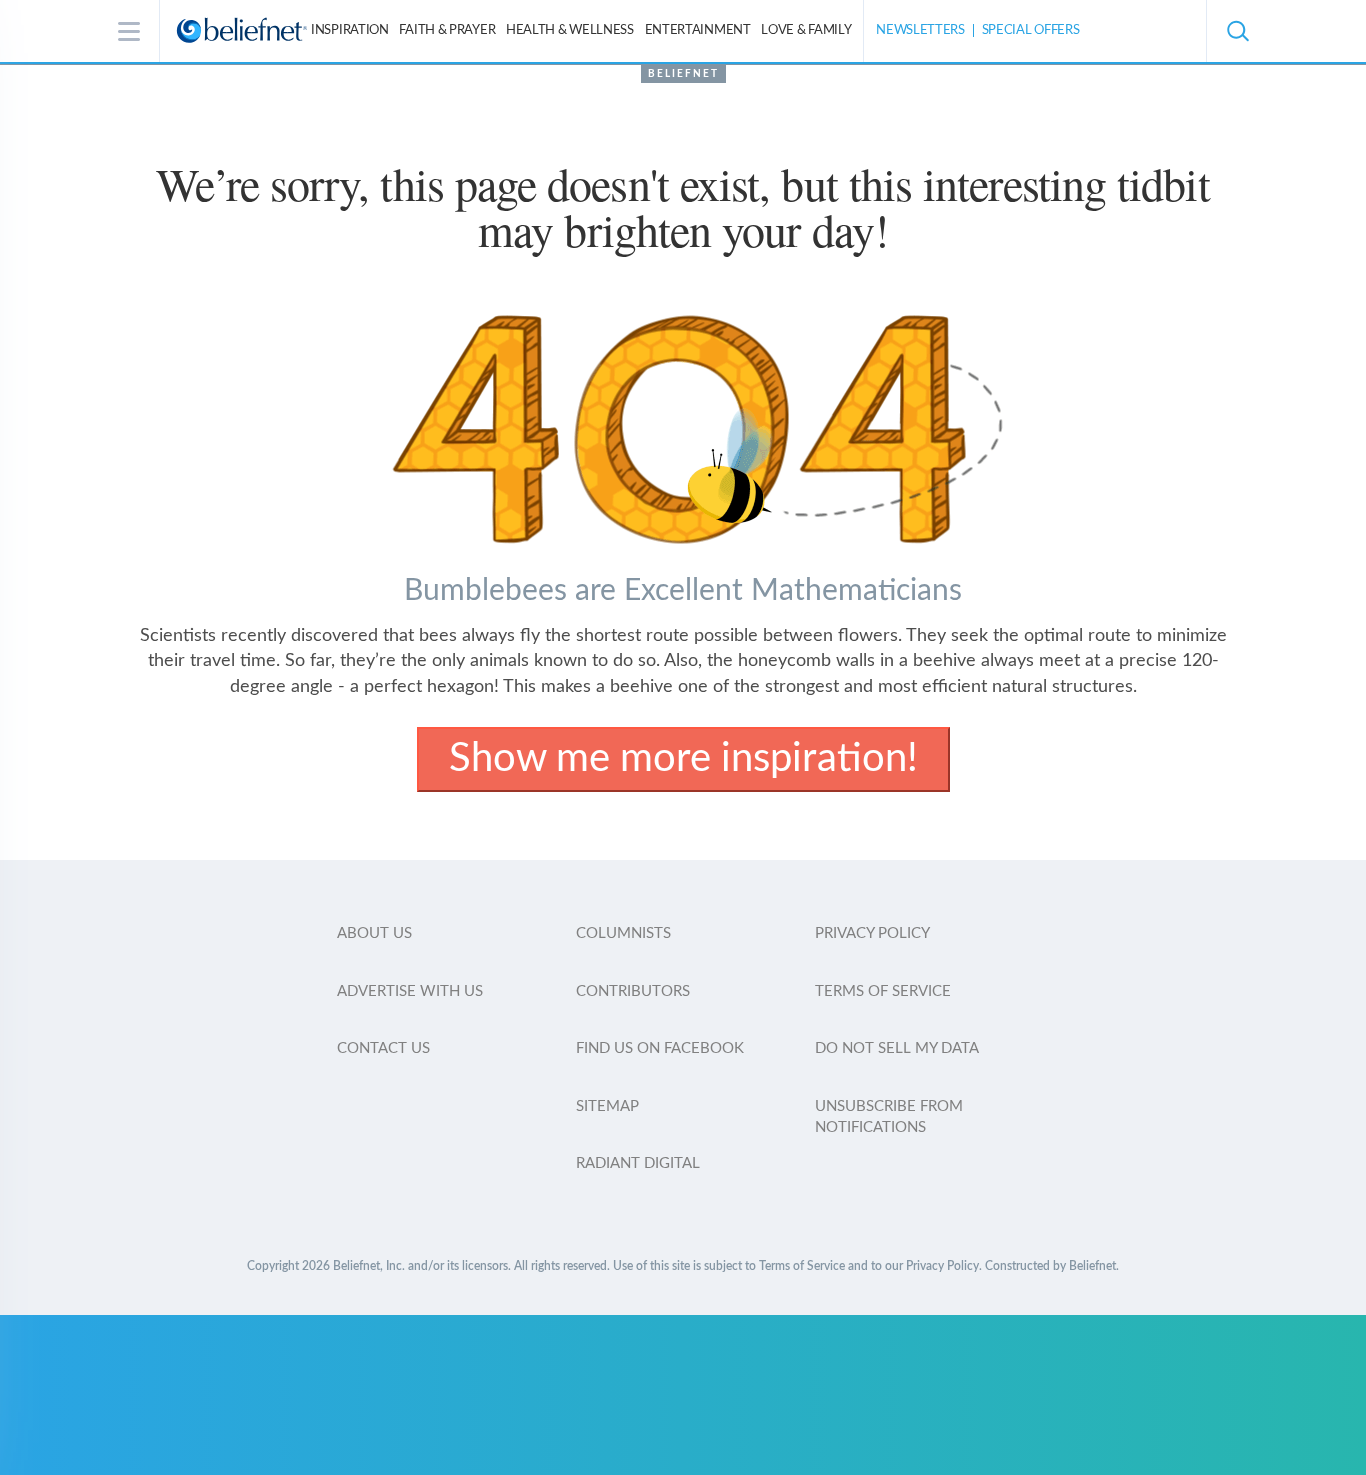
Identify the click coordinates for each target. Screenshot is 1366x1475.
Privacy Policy (872, 933)
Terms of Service (883, 991)
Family (806, 30)
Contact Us (383, 1048)
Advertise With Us (410, 991)
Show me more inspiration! (683, 759)
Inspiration (350, 30)
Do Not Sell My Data (897, 1048)
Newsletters (920, 30)
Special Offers (1031, 30)
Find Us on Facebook (660, 1048)
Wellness (570, 30)
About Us (374, 933)
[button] (1237, 31)
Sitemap (607, 1106)
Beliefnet (683, 74)
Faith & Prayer (447, 30)
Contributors (633, 991)
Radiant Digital (638, 1163)
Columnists (623, 933)
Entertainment (698, 30)
